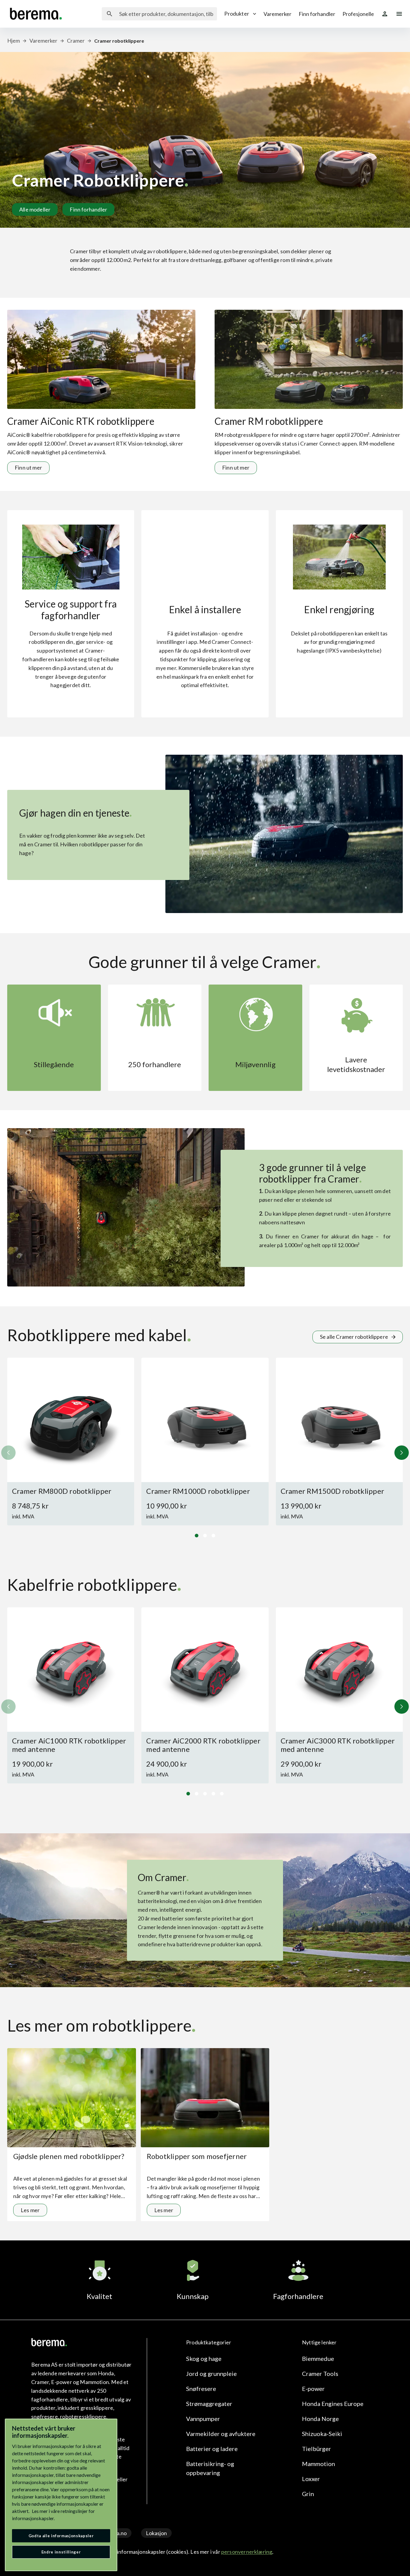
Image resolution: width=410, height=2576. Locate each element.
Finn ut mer (28, 467)
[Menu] (399, 14)
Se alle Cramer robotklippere (354, 1337)
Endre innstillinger (61, 2552)
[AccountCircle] (385, 14)
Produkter (237, 14)
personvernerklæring (247, 2552)
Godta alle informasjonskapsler (61, 2536)
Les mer (30, 2210)
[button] (402, 1453)
